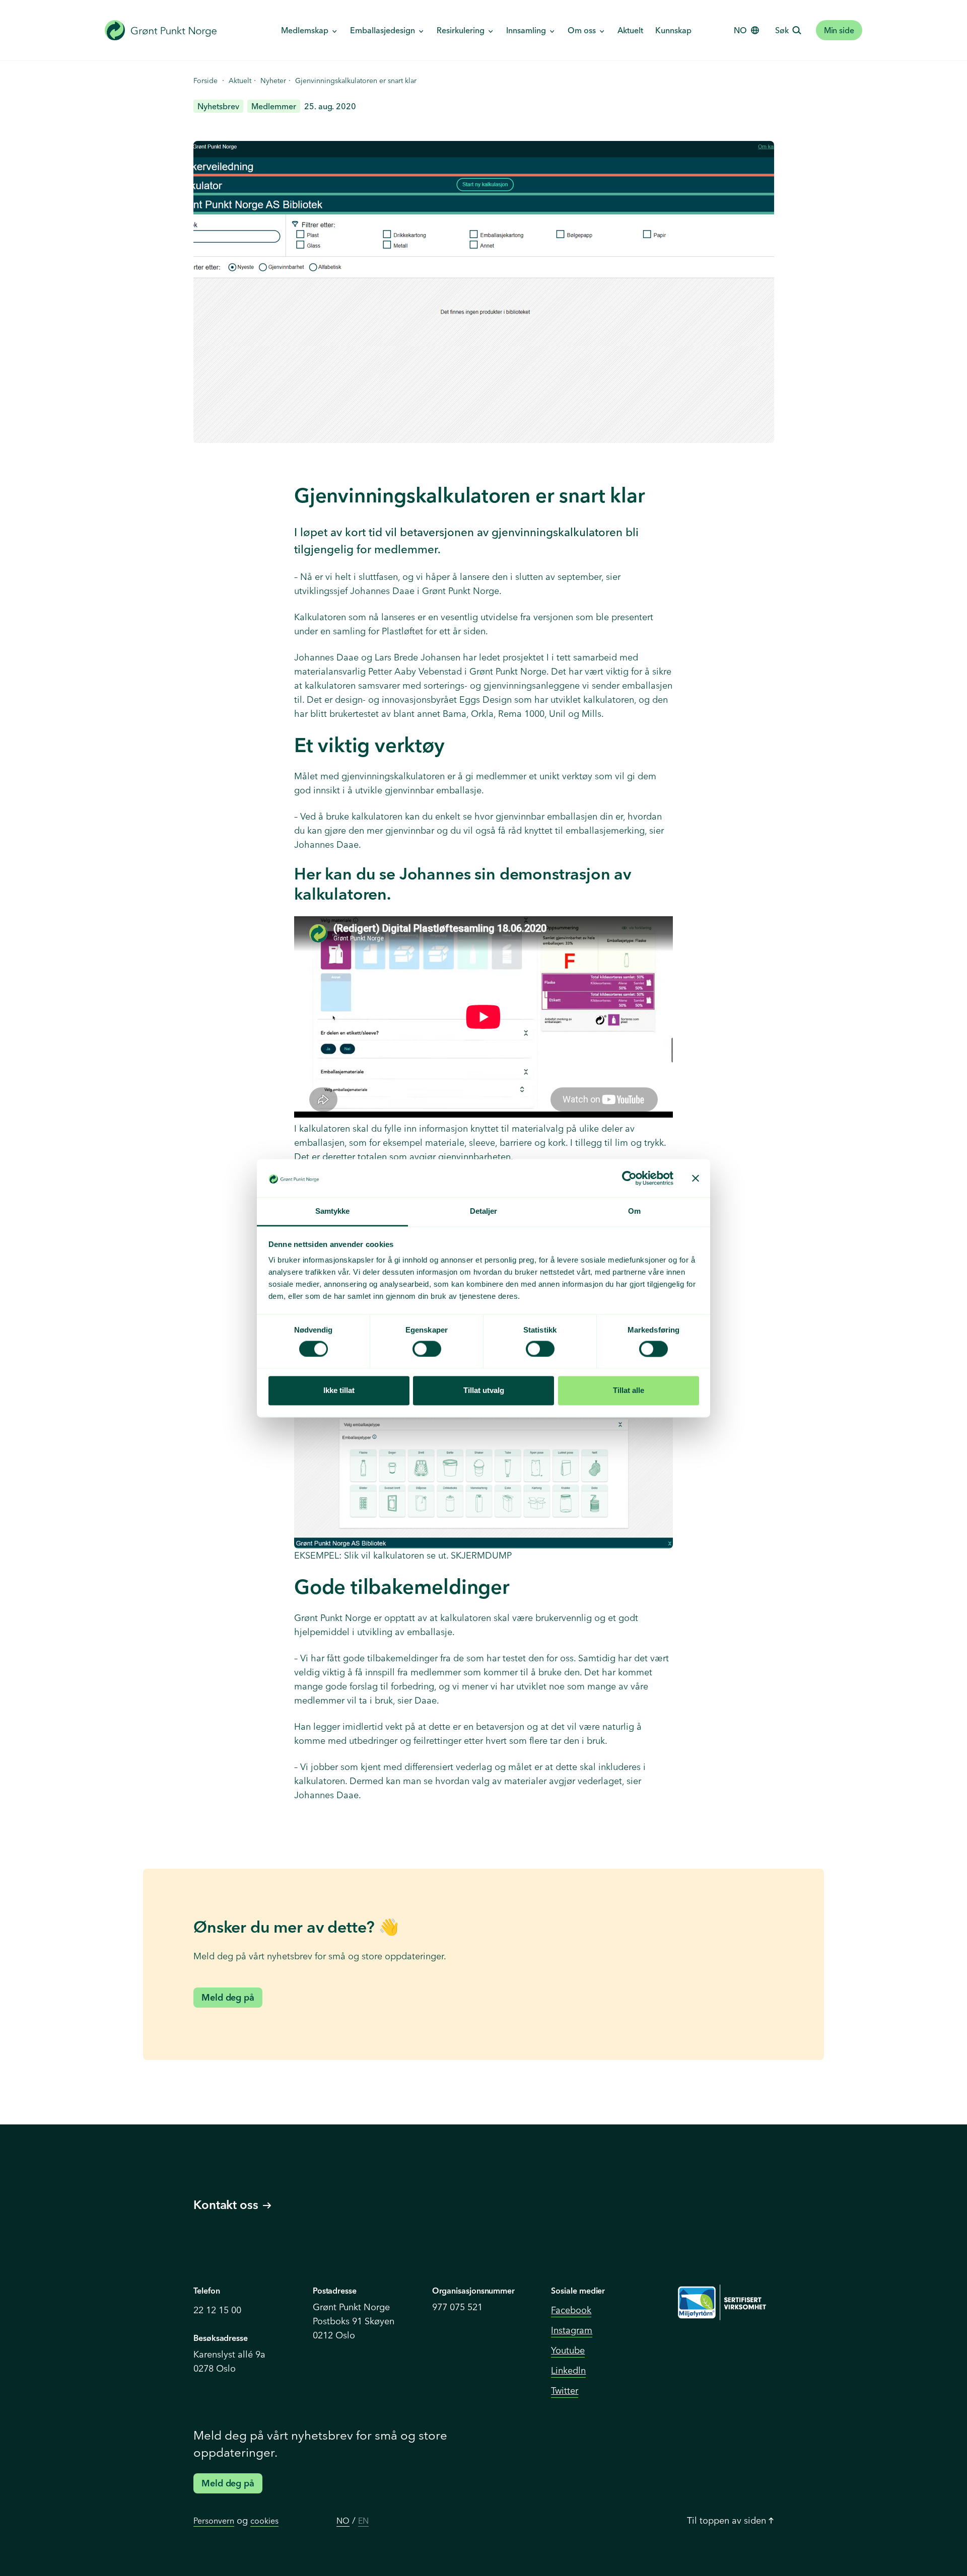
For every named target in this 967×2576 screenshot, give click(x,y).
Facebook (571, 2310)
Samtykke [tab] (333, 1211)
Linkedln (568, 2370)
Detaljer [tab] (484, 1211)
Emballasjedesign (383, 30)
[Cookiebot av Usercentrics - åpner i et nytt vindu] (629, 1178)
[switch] (427, 1349)
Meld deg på (228, 1997)
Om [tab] (634, 1211)
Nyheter (273, 81)
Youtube (568, 2350)
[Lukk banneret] (696, 1178)
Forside (205, 81)
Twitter (565, 2390)
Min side (839, 30)
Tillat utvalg (484, 1391)
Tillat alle (629, 1391)
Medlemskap (305, 30)
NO (343, 2521)
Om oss (582, 30)
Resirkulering (461, 30)
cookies (264, 2521)
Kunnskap (673, 30)
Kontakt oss (226, 2205)
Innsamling (526, 30)
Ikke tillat (339, 1391)
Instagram (572, 2330)
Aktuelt (630, 30)
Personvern (214, 2521)
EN (363, 2521)
